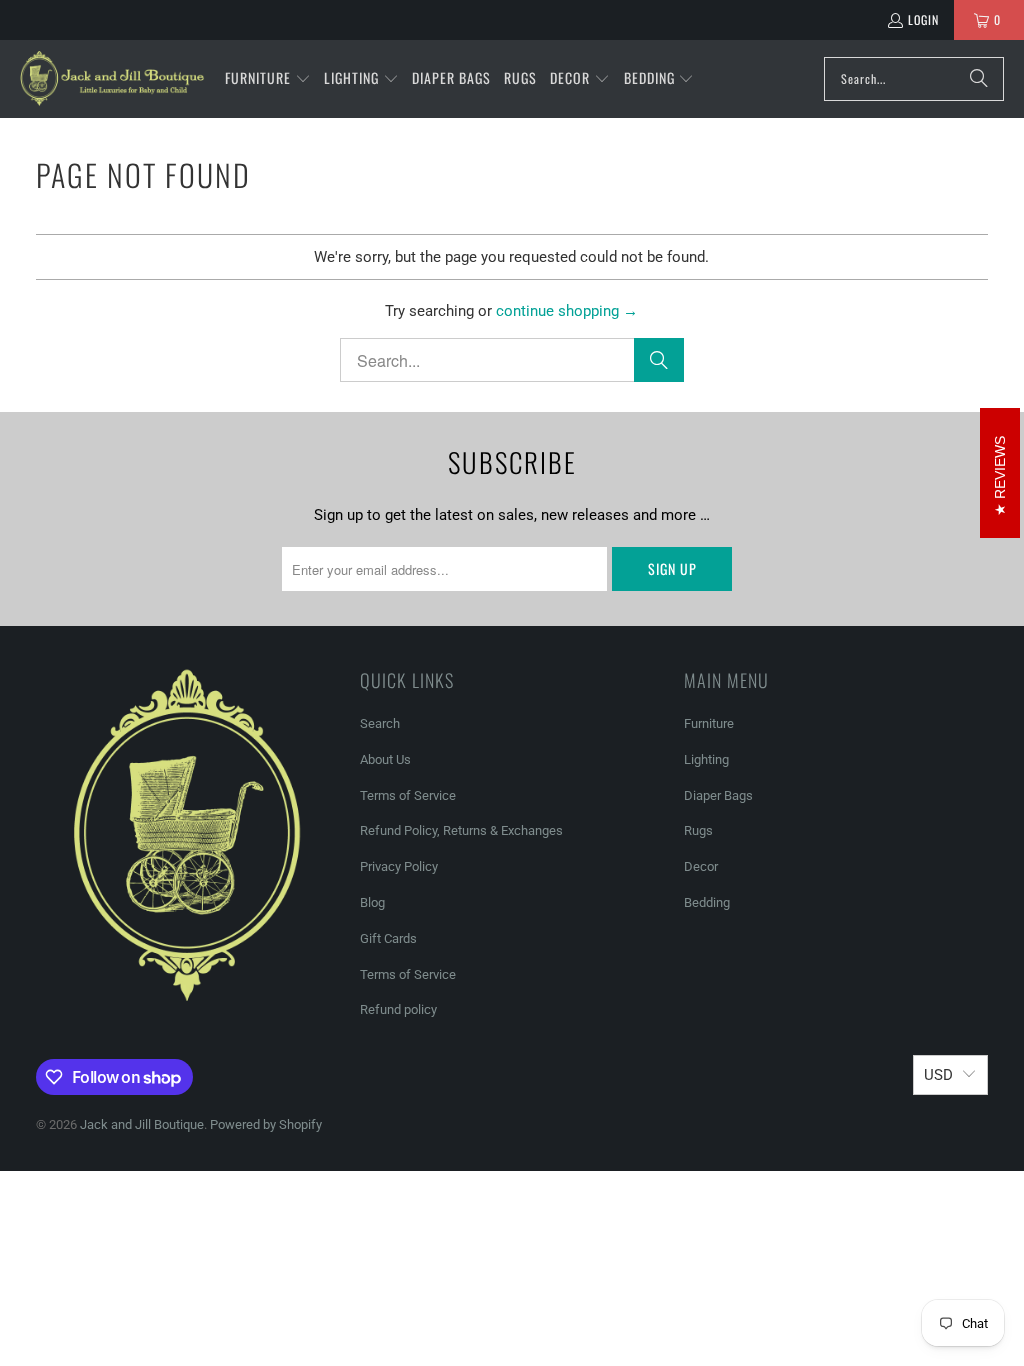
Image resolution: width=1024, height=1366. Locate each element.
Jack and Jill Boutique (142, 1124)
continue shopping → (567, 311)
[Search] (979, 79)
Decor (701, 866)
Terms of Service (408, 795)
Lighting (706, 759)
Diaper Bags (718, 795)
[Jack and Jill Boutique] (112, 79)
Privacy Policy (399, 866)
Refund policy (398, 1009)
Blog (372, 902)
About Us (385, 759)
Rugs (698, 830)
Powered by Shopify (266, 1124)
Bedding (707, 902)
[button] (268, 79)
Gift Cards (388, 938)
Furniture (709, 723)
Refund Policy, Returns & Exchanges (461, 830)
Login (923, 19)
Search (380, 723)
